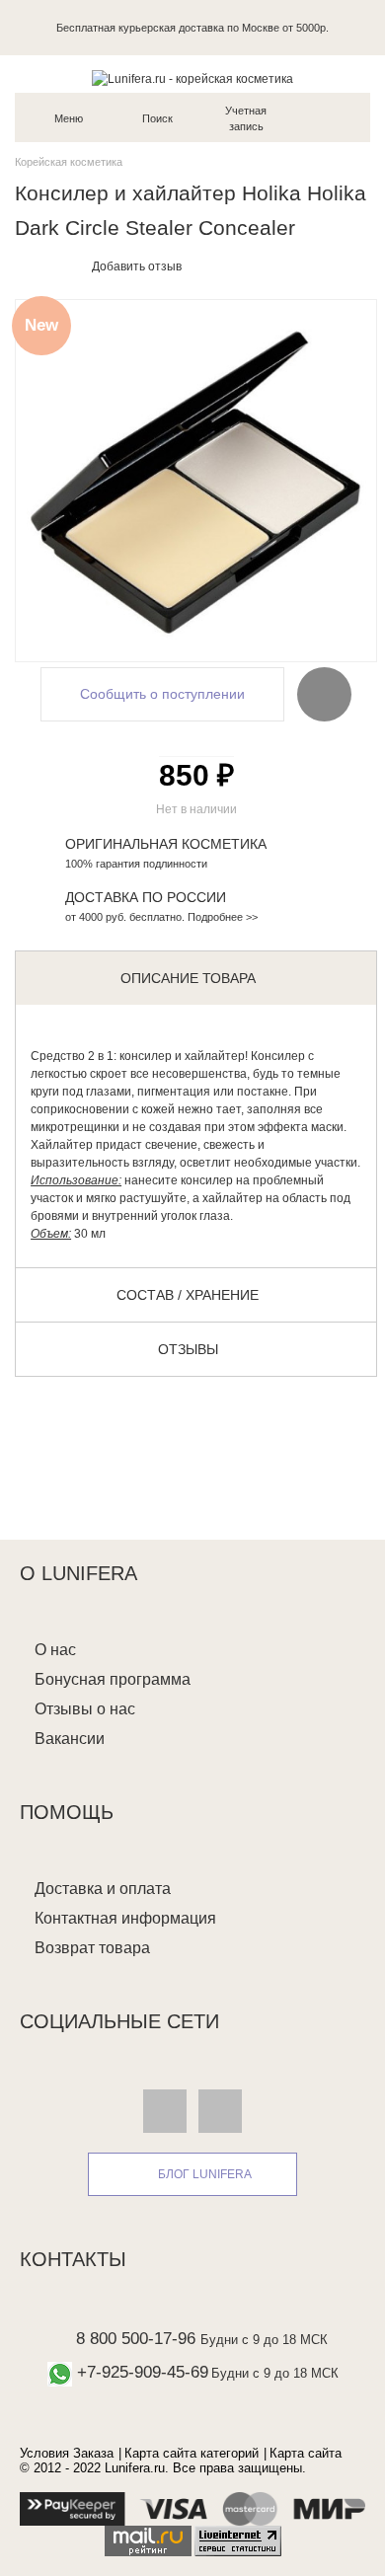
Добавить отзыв (137, 266)
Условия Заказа (67, 2453)
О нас (55, 1650)
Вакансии (70, 1739)
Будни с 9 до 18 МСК (264, 2340)
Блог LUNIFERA (205, 2174)
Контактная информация (125, 1918)
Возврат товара (92, 1948)
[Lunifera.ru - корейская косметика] (192, 79)
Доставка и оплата (103, 1889)
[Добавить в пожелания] (324, 693)
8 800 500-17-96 (136, 2339)
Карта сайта (306, 2453)
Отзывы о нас (85, 1709)
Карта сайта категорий (192, 2453)
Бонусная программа (113, 1679)
